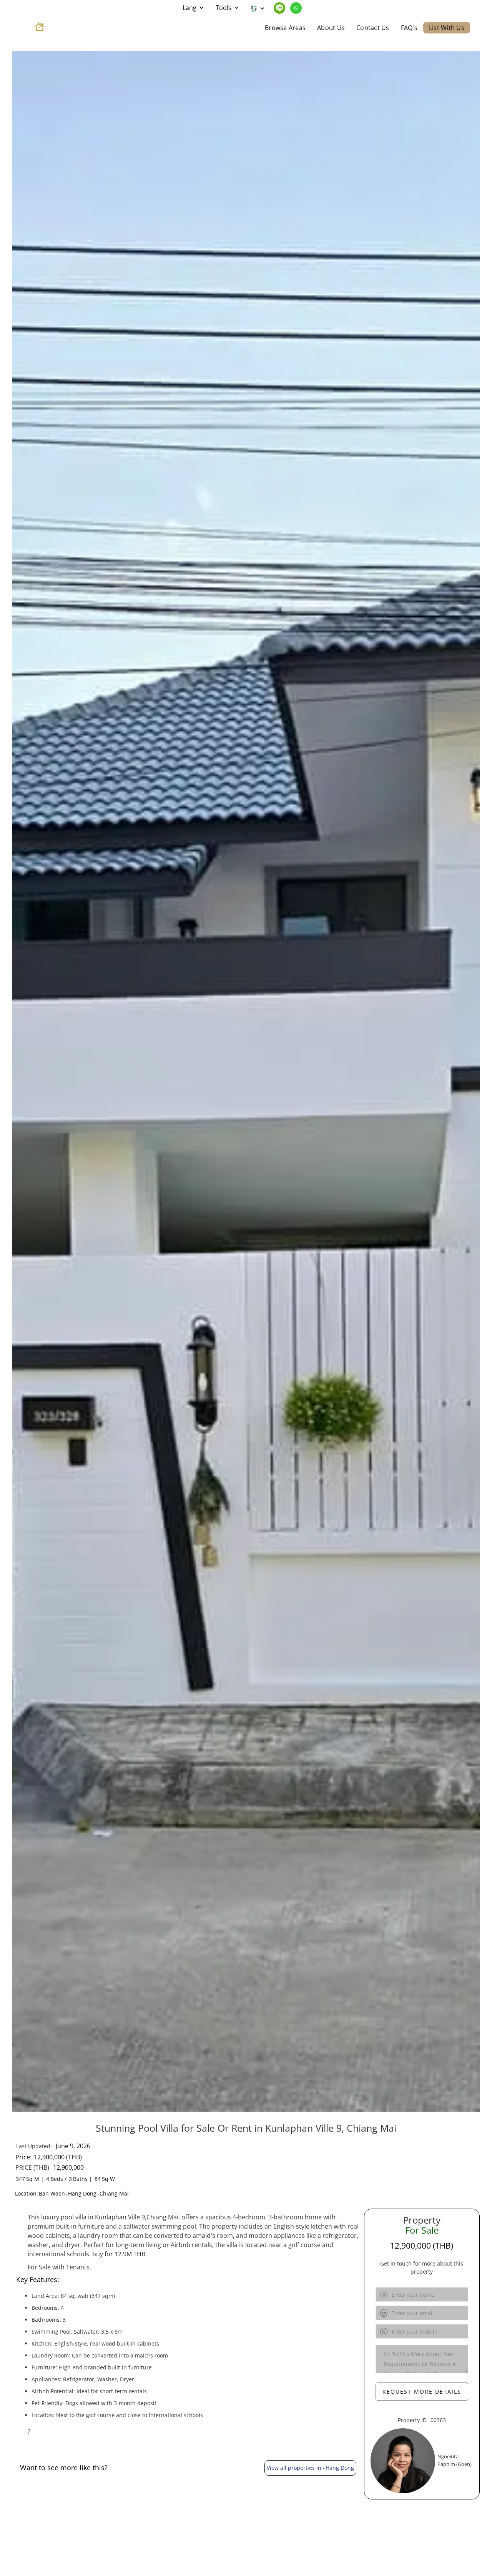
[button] (193, 8)
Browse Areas (285, 28)
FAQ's (409, 28)
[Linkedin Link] (280, 8)
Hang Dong (82, 2194)
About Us (331, 28)
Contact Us (373, 28)
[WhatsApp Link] (296, 8)
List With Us (447, 28)
